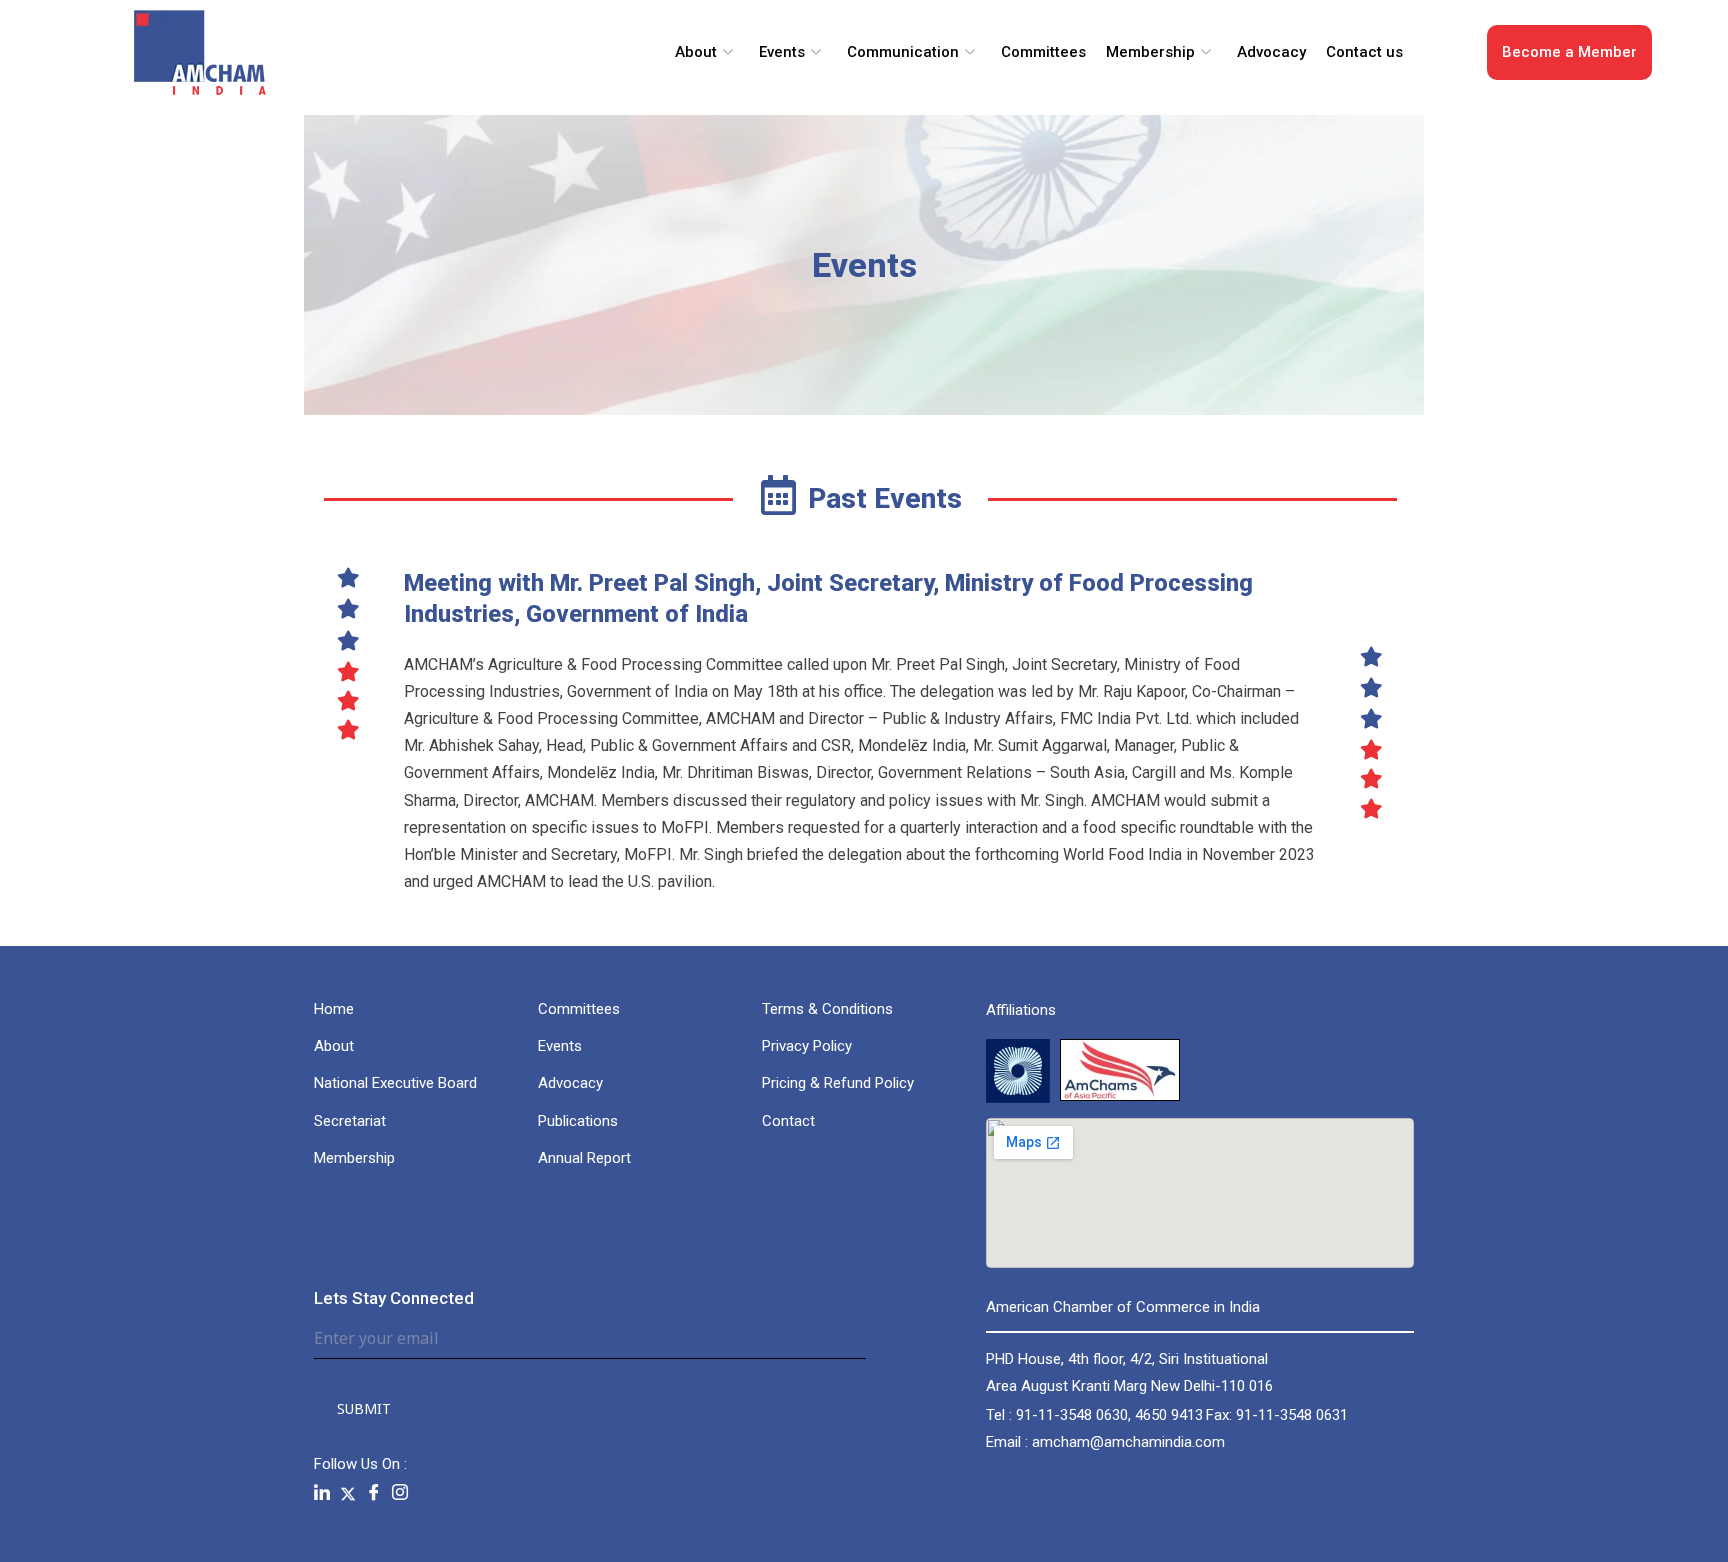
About (696, 52)
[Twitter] (348, 1492)
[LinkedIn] (322, 1493)
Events (782, 52)
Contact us (1364, 52)
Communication (903, 52)
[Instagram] (400, 1493)
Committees (1043, 52)
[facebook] (374, 1493)
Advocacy (1271, 52)
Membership (1150, 52)
